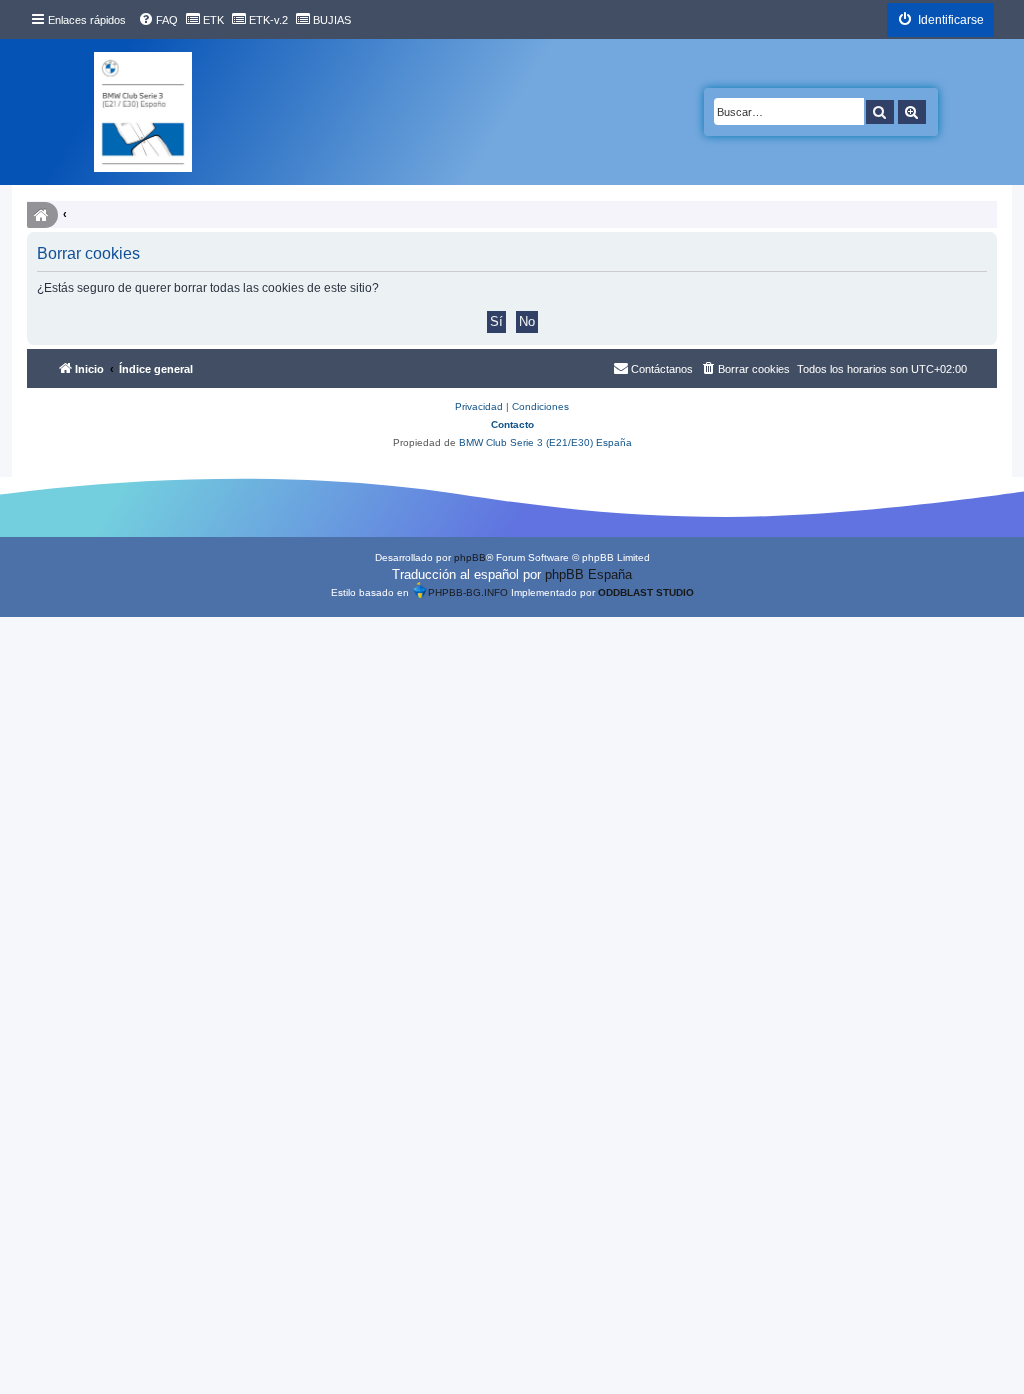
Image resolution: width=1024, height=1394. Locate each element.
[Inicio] (143, 112)
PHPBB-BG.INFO (468, 592)
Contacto (512, 424)
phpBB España (588, 574)
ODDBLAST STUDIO (646, 592)
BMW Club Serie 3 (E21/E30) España (545, 442)
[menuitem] (158, 20)
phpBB (470, 557)
